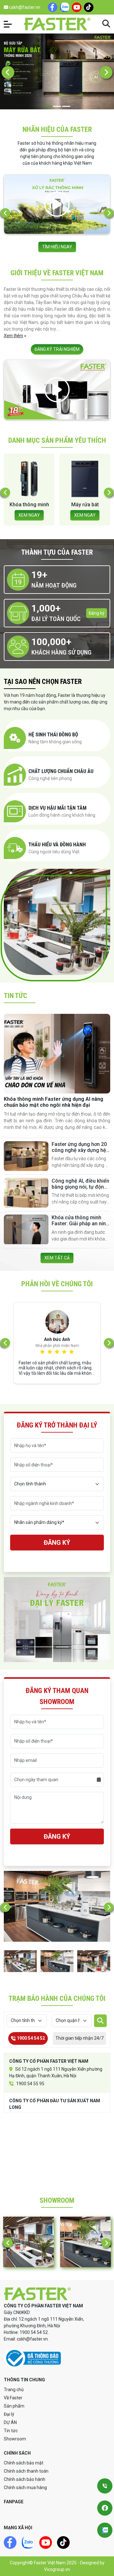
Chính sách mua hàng (25, 2488)
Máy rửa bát (29, 505)
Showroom (15, 2439)
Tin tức (11, 2431)
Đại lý (9, 2414)
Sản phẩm (14, 2406)
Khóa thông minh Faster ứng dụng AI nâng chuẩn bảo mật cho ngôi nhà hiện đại (54, 1102)
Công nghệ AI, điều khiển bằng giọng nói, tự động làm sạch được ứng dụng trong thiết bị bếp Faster (81, 1190)
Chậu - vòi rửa (85, 505)
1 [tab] (48, 106)
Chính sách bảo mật (24, 2463)
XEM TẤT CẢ (57, 1258)
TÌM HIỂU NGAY (57, 247)
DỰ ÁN (10, 2422)
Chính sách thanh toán (26, 2471)
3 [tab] (66, 106)
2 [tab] (57, 106)
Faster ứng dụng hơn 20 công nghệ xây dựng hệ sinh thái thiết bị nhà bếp (80, 1150)
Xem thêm (13, 336)
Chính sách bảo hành (25, 2479)
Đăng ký (97, 613)
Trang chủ (14, 2390)
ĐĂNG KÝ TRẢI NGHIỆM (57, 349)
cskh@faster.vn (24, 7)
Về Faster (13, 2398)
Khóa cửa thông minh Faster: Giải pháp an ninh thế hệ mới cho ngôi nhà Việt (80, 1227)
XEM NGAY (29, 515)
